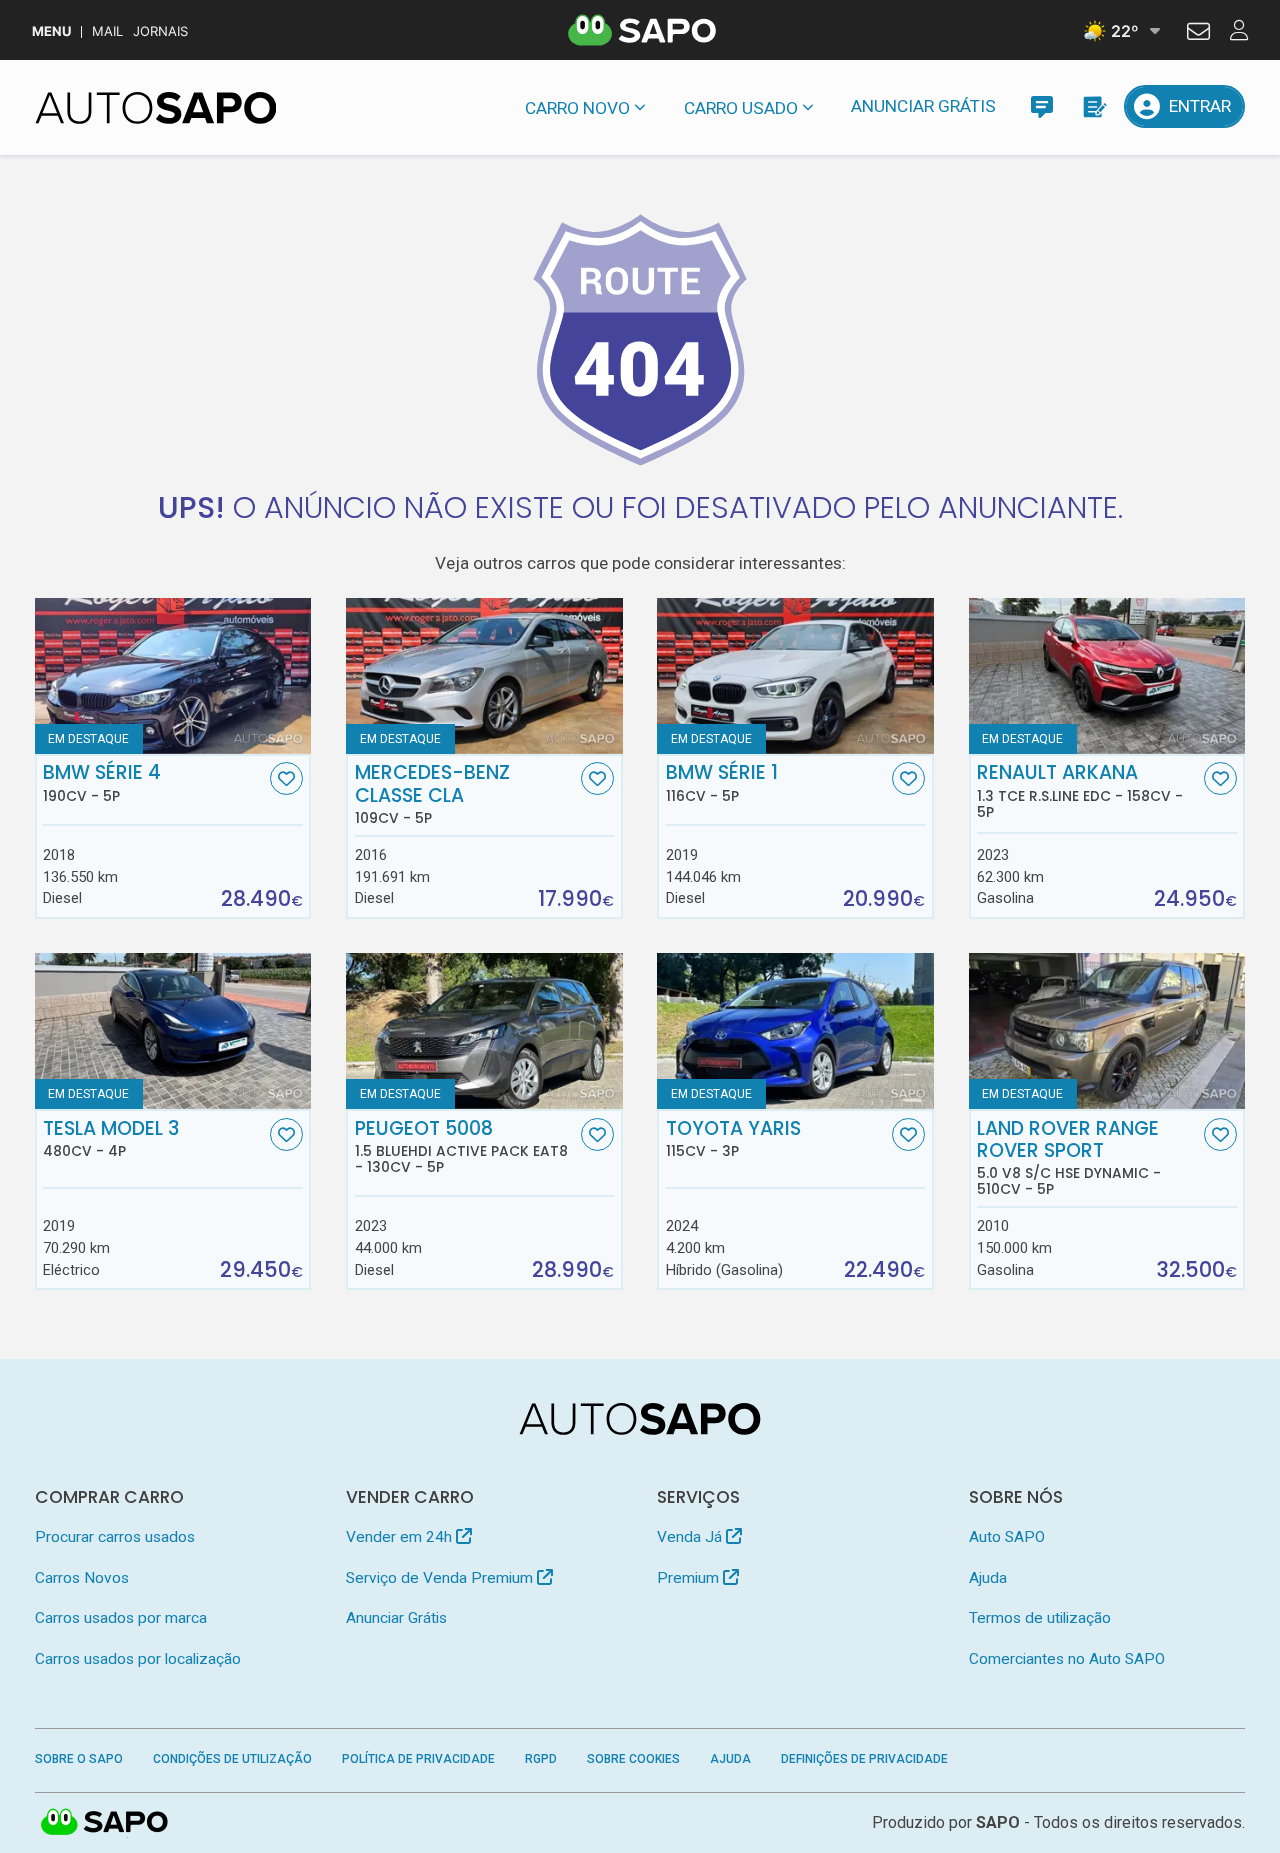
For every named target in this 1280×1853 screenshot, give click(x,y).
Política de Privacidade (418, 1759)
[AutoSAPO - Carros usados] (156, 108)
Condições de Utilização (232, 1759)
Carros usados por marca (121, 1618)
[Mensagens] (1041, 106)
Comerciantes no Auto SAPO (1067, 1659)
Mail (107, 31)
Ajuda (988, 1578)
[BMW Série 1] (795, 676)
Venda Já (691, 1537)
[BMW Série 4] (173, 676)
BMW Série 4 (102, 783)
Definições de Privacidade (864, 1759)
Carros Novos (82, 1578)
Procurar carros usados (115, 1537)
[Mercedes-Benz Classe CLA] (484, 676)
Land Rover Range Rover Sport (1069, 1158)
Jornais (160, 31)
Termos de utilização (1040, 1618)
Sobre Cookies (633, 1759)
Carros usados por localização (138, 1659)
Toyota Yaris (733, 1139)
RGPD (541, 1759)
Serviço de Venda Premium (441, 1578)
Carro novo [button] (577, 108)
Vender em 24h (401, 1537)
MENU (51, 31)
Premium (690, 1578)
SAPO (105, 1823)
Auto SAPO (1007, 1537)
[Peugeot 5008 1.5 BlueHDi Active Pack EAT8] (484, 1031)
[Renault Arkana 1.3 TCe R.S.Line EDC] (1107, 676)
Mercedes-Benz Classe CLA (432, 794)
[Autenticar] (1198, 34)
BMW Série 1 (722, 783)
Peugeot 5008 (461, 1147)
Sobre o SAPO (79, 1759)
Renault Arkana (1080, 791)
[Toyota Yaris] (795, 1031)
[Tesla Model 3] (173, 1031)
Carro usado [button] (741, 108)
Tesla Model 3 (111, 1139)
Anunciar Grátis (923, 106)
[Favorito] (286, 778)
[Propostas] (1093, 106)
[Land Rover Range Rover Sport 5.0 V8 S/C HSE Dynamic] (1107, 1031)
